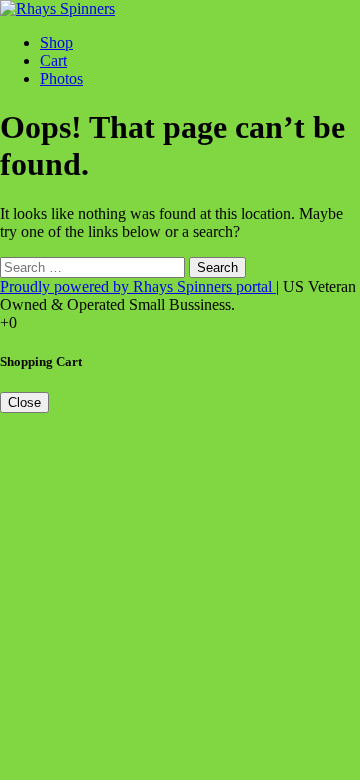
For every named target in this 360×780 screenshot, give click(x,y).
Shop (56, 42)
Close (24, 402)
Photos (61, 78)
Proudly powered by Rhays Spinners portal (138, 286)
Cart (53, 60)
